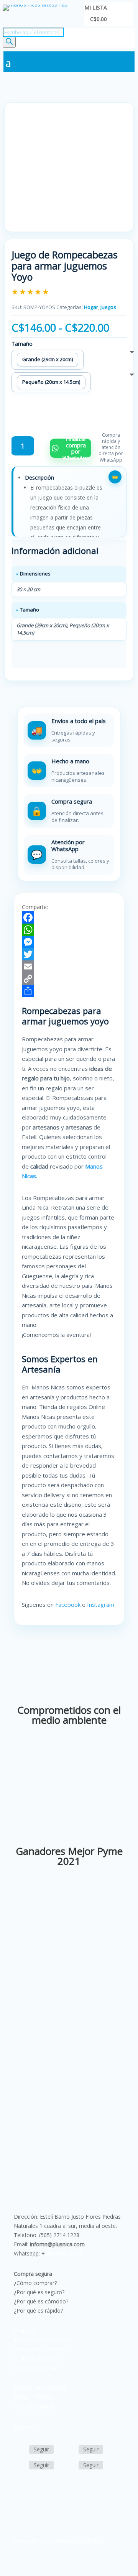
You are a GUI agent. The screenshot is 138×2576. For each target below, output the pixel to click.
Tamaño (22, 344)
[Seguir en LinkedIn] (69, 2466)
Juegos (108, 307)
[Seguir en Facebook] (20, 2450)
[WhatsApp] (69, 930)
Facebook (68, 1604)
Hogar (91, 307)
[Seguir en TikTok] (20, 2466)
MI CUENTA (51, 2388)
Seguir (41, 2449)
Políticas (24, 2331)
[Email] (69, 967)
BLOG (21, 2397)
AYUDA (23, 2388)
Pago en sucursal (35, 2368)
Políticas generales (37, 2358)
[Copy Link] (69, 979)
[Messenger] (69, 942)
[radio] (48, 360)
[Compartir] (69, 991)
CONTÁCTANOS (34, 2406)
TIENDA (43, 2397)
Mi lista (96, 8)
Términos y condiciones (43, 2340)
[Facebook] (69, 917)
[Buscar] (9, 42)
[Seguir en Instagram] (69, 2450)
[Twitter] (69, 954)
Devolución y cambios (41, 2349)
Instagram (101, 1604)
